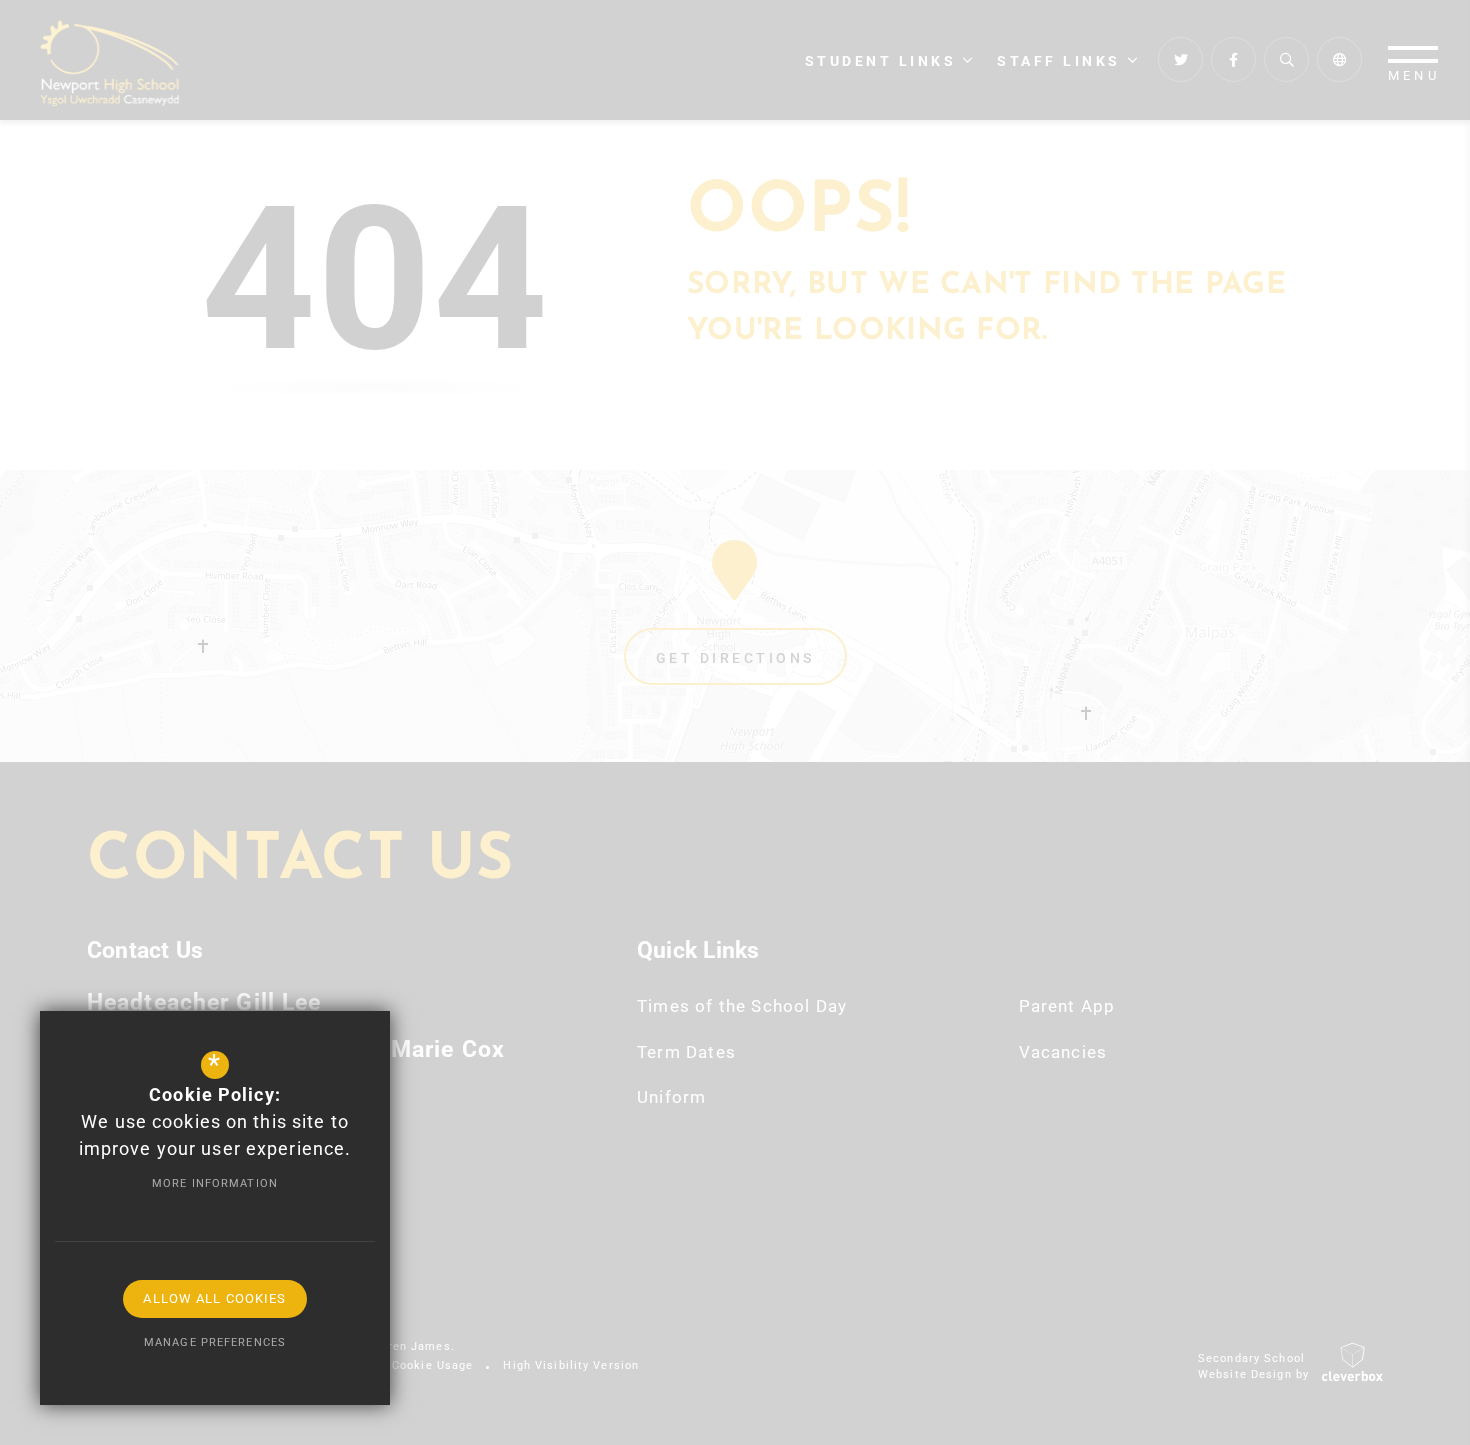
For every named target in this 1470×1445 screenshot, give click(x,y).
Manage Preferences (215, 1342)
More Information (215, 1183)
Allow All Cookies (214, 1298)
